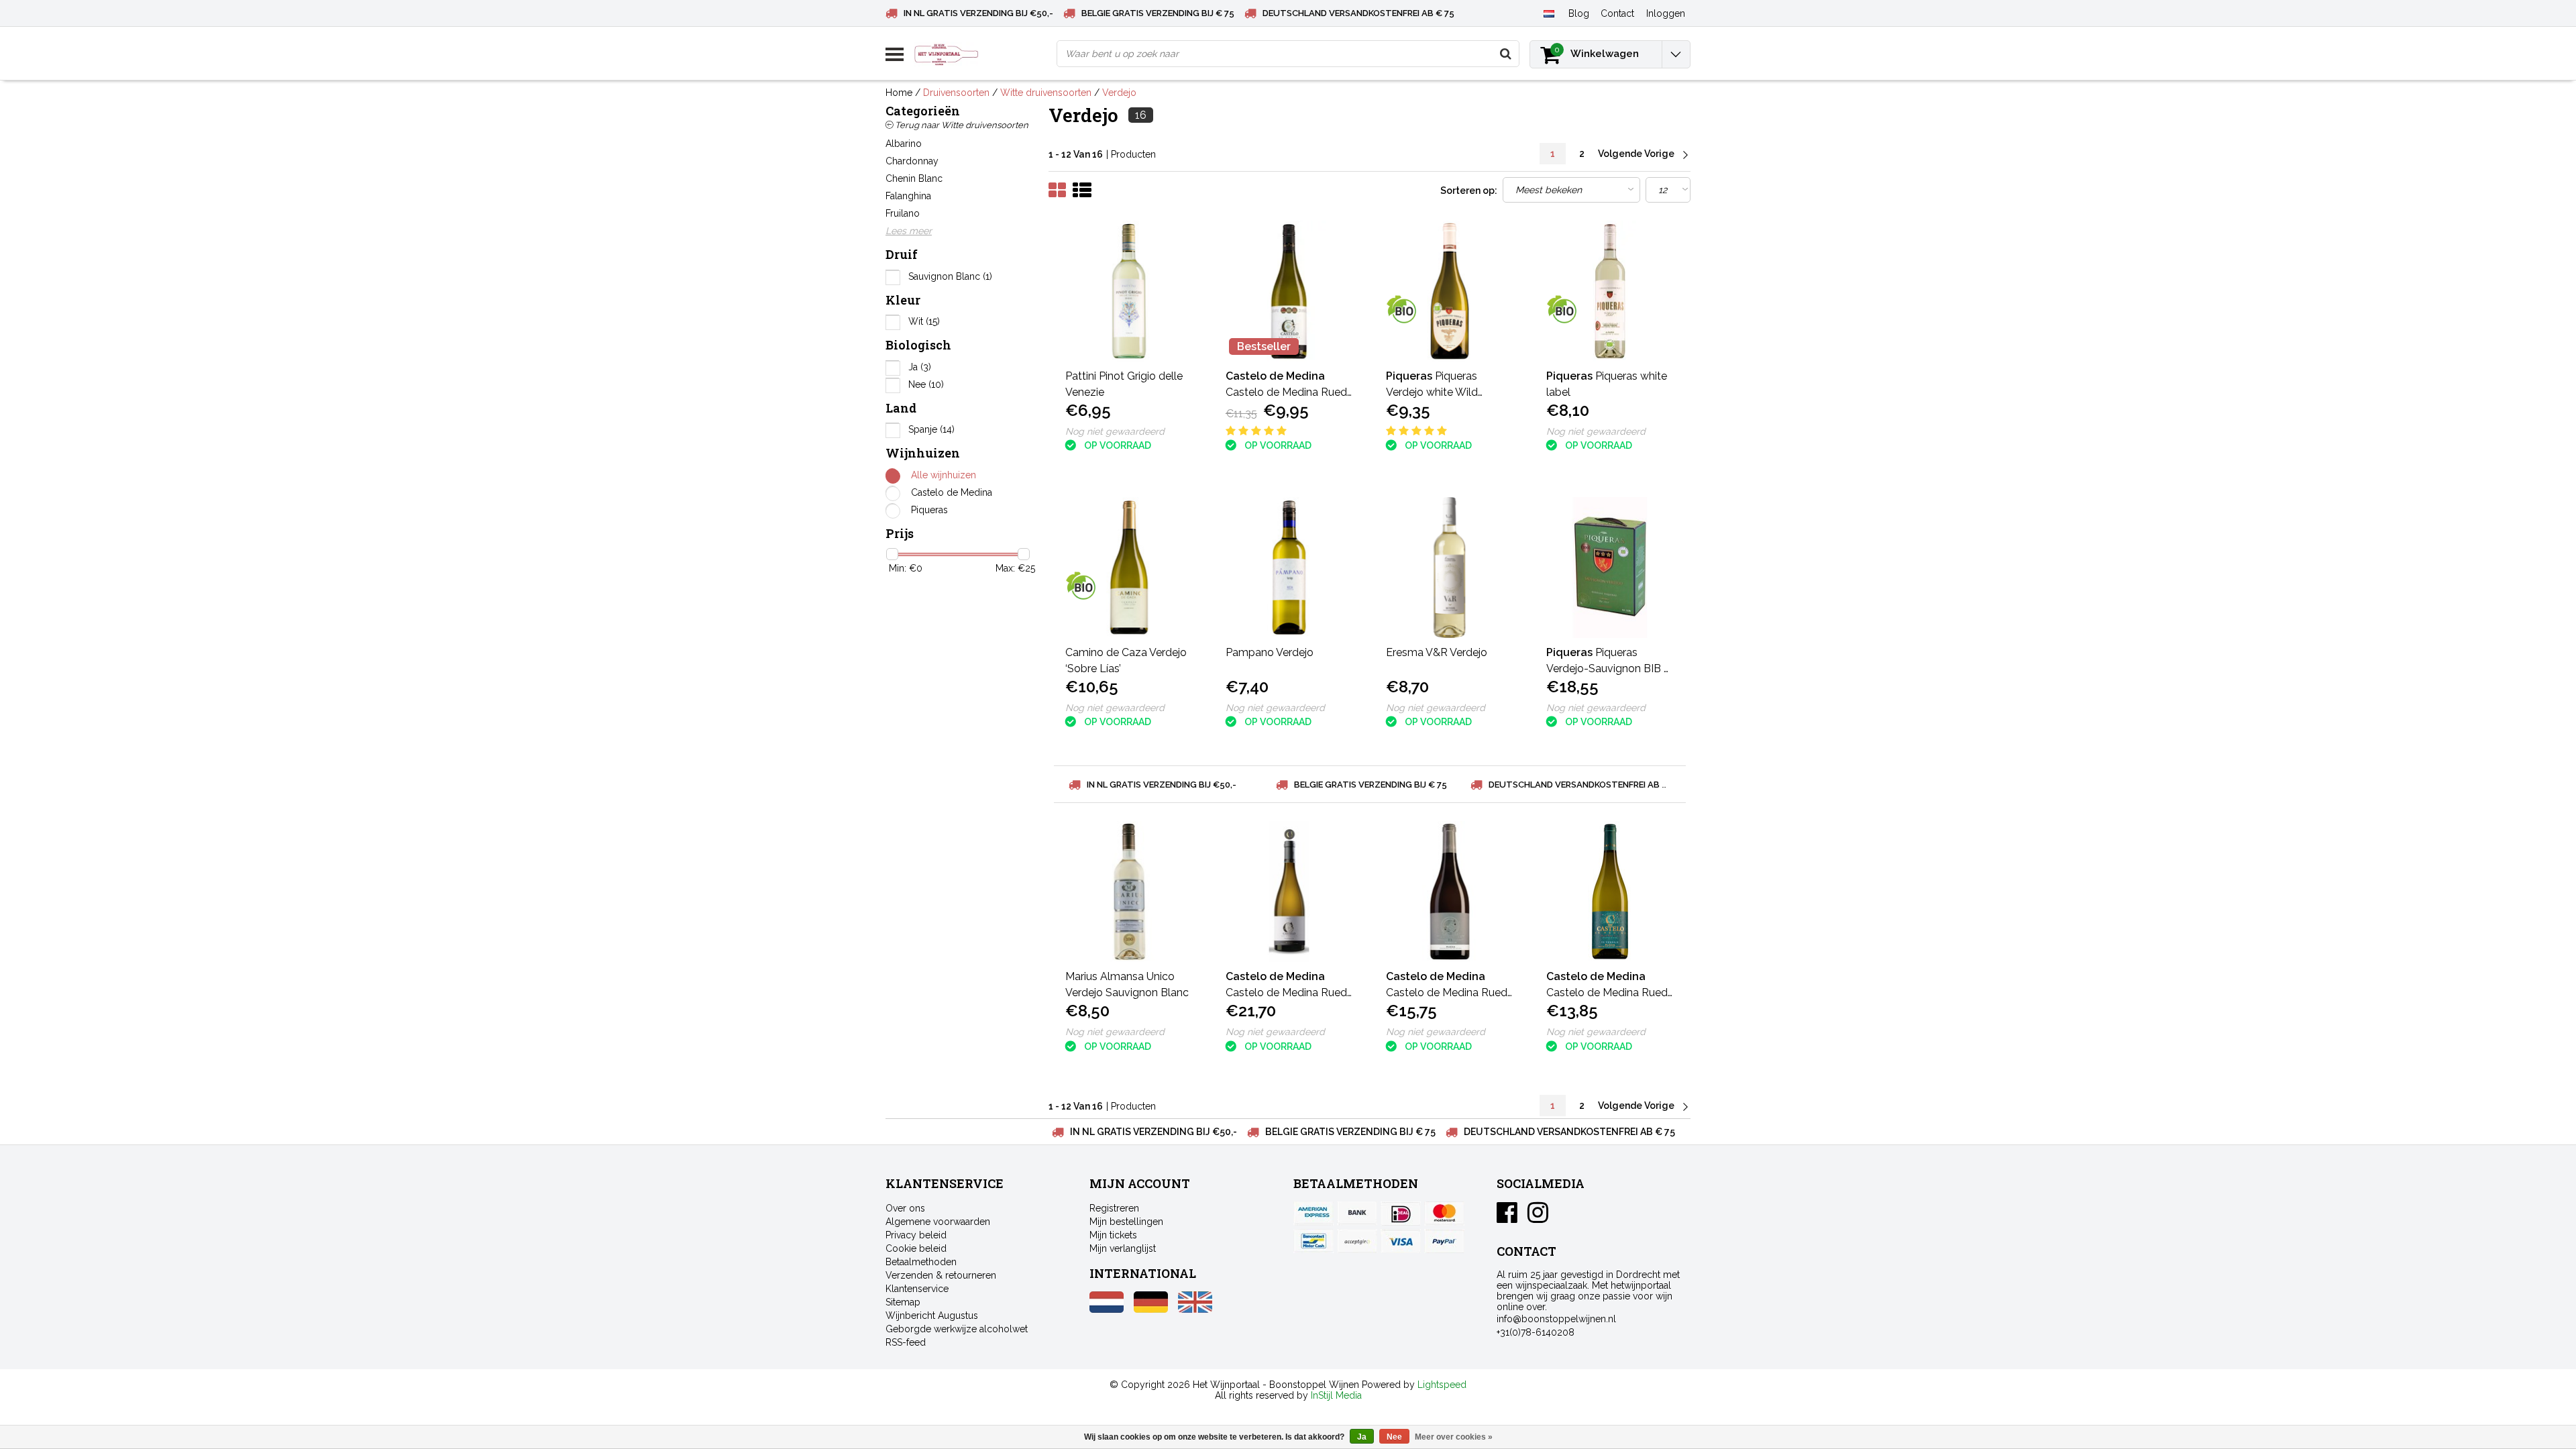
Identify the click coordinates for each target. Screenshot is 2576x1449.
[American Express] (1313, 1214)
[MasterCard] (1444, 1214)
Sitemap (903, 1302)
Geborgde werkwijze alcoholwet (957, 1329)
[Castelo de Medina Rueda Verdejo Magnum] (1289, 892)
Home (899, 93)
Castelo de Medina (952, 492)
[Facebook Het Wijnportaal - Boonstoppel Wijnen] (1507, 1218)
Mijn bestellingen (1126, 1222)
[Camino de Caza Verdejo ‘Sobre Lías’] (1129, 568)
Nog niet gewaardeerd (1115, 431)
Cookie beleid (916, 1248)
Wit (924, 321)
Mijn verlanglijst (1123, 1248)
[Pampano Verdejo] (1289, 568)
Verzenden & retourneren (941, 1275)
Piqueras (929, 510)
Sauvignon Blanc (950, 276)
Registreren (1114, 1208)
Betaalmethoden (921, 1262)
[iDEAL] (1401, 1214)
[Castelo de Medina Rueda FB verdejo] (1450, 892)
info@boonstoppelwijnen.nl (1556, 1319)
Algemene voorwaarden (938, 1222)
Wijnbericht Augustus (932, 1316)
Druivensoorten (956, 93)
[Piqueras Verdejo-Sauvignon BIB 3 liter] (1610, 568)
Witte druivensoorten (1046, 93)
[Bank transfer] (1357, 1214)
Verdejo (1119, 93)
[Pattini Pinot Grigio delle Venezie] (1129, 291)
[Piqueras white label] (1610, 291)
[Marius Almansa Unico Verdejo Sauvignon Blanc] (1129, 892)
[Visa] (1401, 1241)
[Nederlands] (1549, 13)
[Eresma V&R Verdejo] (1450, 568)
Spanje (931, 429)
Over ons (905, 1208)
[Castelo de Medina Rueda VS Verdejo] (1610, 892)
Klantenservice (917, 1289)
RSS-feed (906, 1342)
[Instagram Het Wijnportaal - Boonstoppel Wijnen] (1538, 1218)
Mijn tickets (1113, 1235)
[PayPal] (1357, 1241)
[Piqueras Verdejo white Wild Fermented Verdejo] (1450, 291)
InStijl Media (1336, 1395)
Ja (920, 367)
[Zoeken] (1505, 54)
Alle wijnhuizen (944, 475)
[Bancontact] (1313, 1241)
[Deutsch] (1151, 1309)
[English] (1195, 1309)
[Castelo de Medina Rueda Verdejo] (1289, 291)
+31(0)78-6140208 (1536, 1332)
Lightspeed (1442, 1385)
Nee (926, 384)
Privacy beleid (916, 1235)
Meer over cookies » (1454, 1437)
